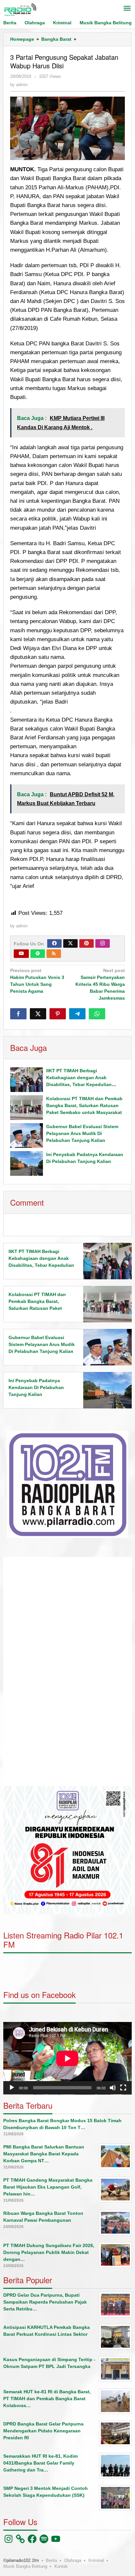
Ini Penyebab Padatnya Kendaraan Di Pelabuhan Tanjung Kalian (36, 1387)
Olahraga (73, 2560)
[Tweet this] (38, 1014)
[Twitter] (70, 943)
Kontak (61, 2566)
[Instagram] (103, 943)
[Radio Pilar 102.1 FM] (20, 9)
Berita (51, 2560)
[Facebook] (54, 943)
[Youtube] (21, 954)
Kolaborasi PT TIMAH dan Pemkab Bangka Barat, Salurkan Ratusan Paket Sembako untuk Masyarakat (84, 1105)
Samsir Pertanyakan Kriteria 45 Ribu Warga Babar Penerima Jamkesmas (100, 984)
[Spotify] (38, 954)
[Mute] (113, 2088)
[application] (67, 1671)
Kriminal (96, 2560)
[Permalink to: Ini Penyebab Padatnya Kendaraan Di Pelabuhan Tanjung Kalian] (27, 1163)
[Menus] (127, 9)
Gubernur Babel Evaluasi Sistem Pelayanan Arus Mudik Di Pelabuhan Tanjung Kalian (82, 1133)
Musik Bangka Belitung (25, 2566)
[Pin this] (58, 1014)
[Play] (12, 2088)
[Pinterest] (87, 943)
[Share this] (18, 1014)
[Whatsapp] (97, 1014)
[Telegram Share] (77, 1014)
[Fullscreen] (123, 2088)
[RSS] (54, 954)
